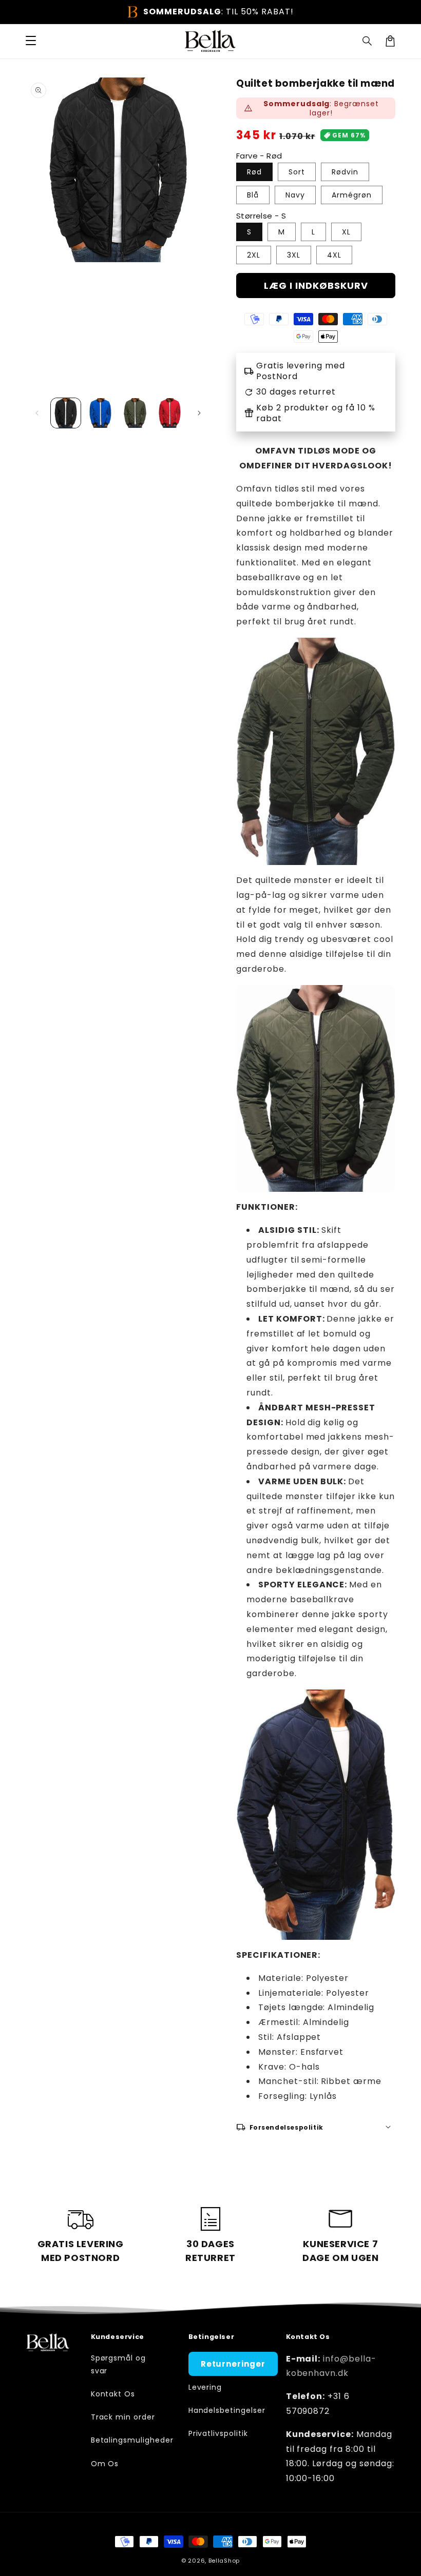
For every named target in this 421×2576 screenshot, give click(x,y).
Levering (205, 2387)
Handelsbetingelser (227, 2410)
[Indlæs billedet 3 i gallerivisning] (135, 413)
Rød (254, 172)
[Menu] (31, 41)
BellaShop (224, 2561)
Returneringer (233, 2364)
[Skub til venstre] (37, 413)
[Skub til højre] (199, 413)
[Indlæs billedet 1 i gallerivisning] (66, 413)
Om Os (105, 2464)
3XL (294, 255)
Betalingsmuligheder (132, 2440)
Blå (253, 195)
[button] (368, 41)
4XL (334, 255)
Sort (297, 172)
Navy (295, 195)
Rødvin (345, 172)
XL (346, 232)
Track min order (123, 2417)
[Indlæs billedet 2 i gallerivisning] (101, 413)
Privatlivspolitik (218, 2433)
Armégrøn (352, 195)
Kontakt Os (113, 2394)
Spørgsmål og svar (119, 2364)
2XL (254, 255)
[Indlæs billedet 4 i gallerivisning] (170, 413)
